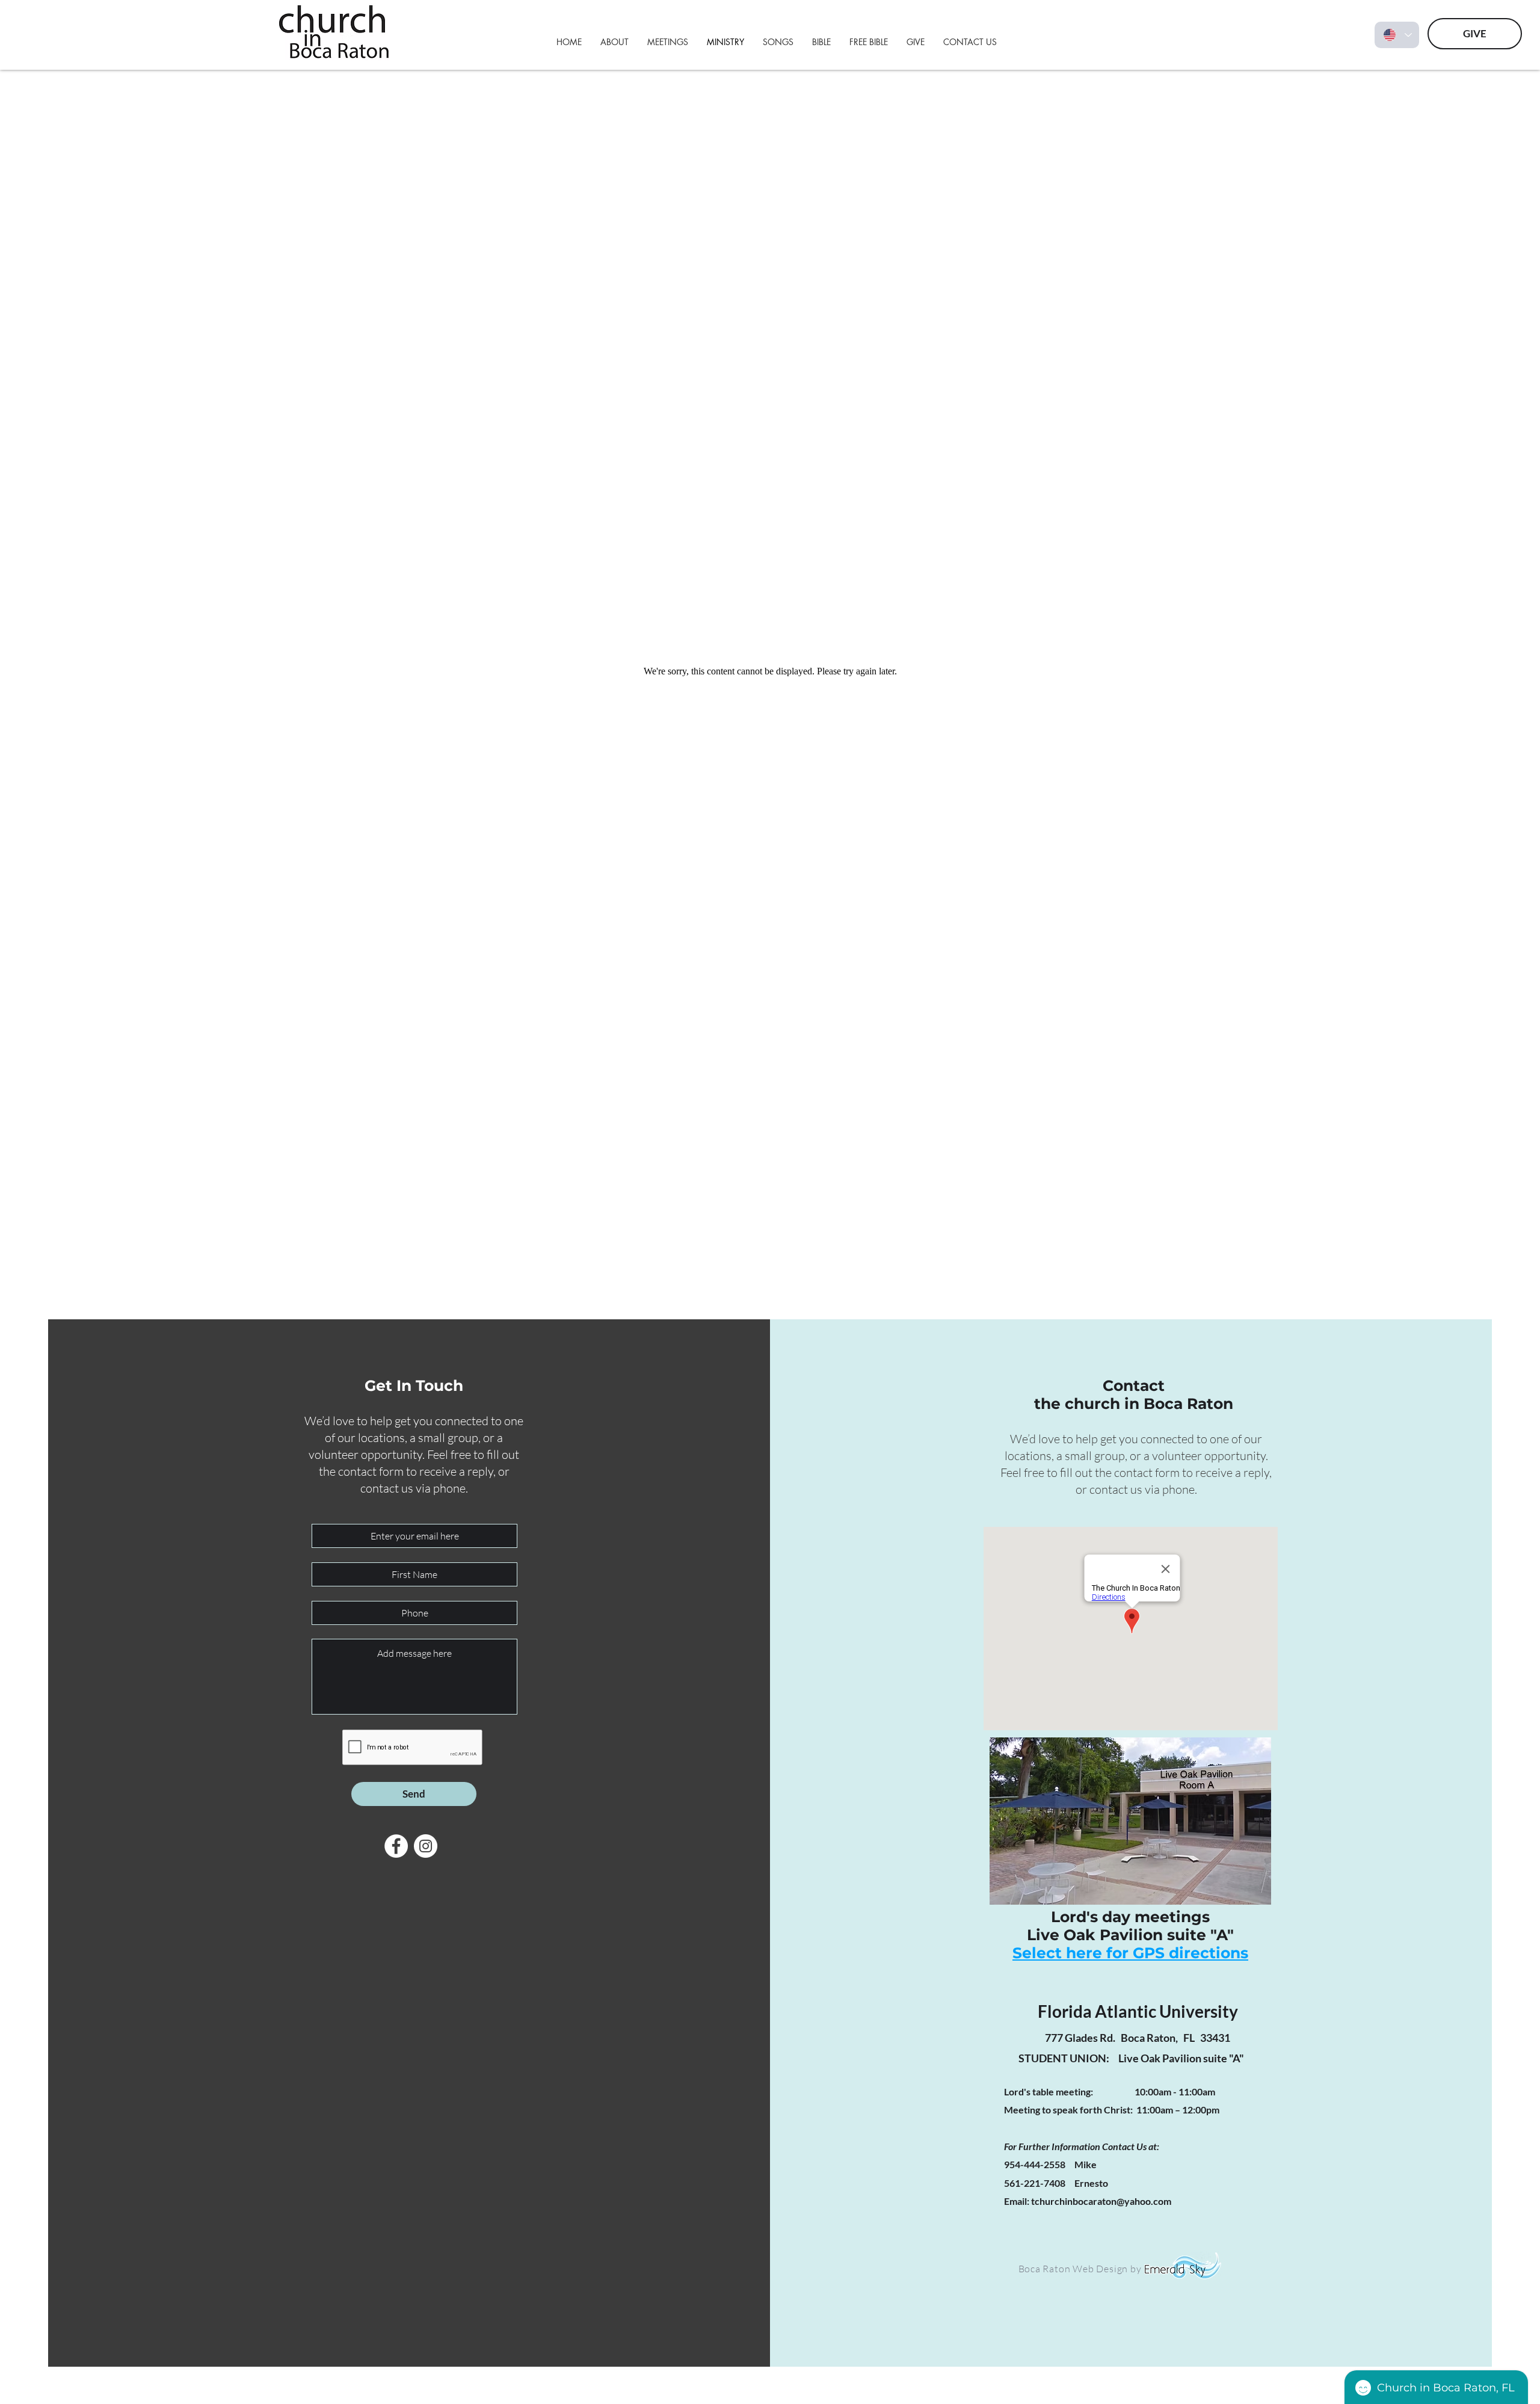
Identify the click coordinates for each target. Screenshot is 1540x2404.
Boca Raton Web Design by (1081, 2269)
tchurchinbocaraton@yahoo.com (1101, 2201)
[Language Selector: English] (1397, 35)
